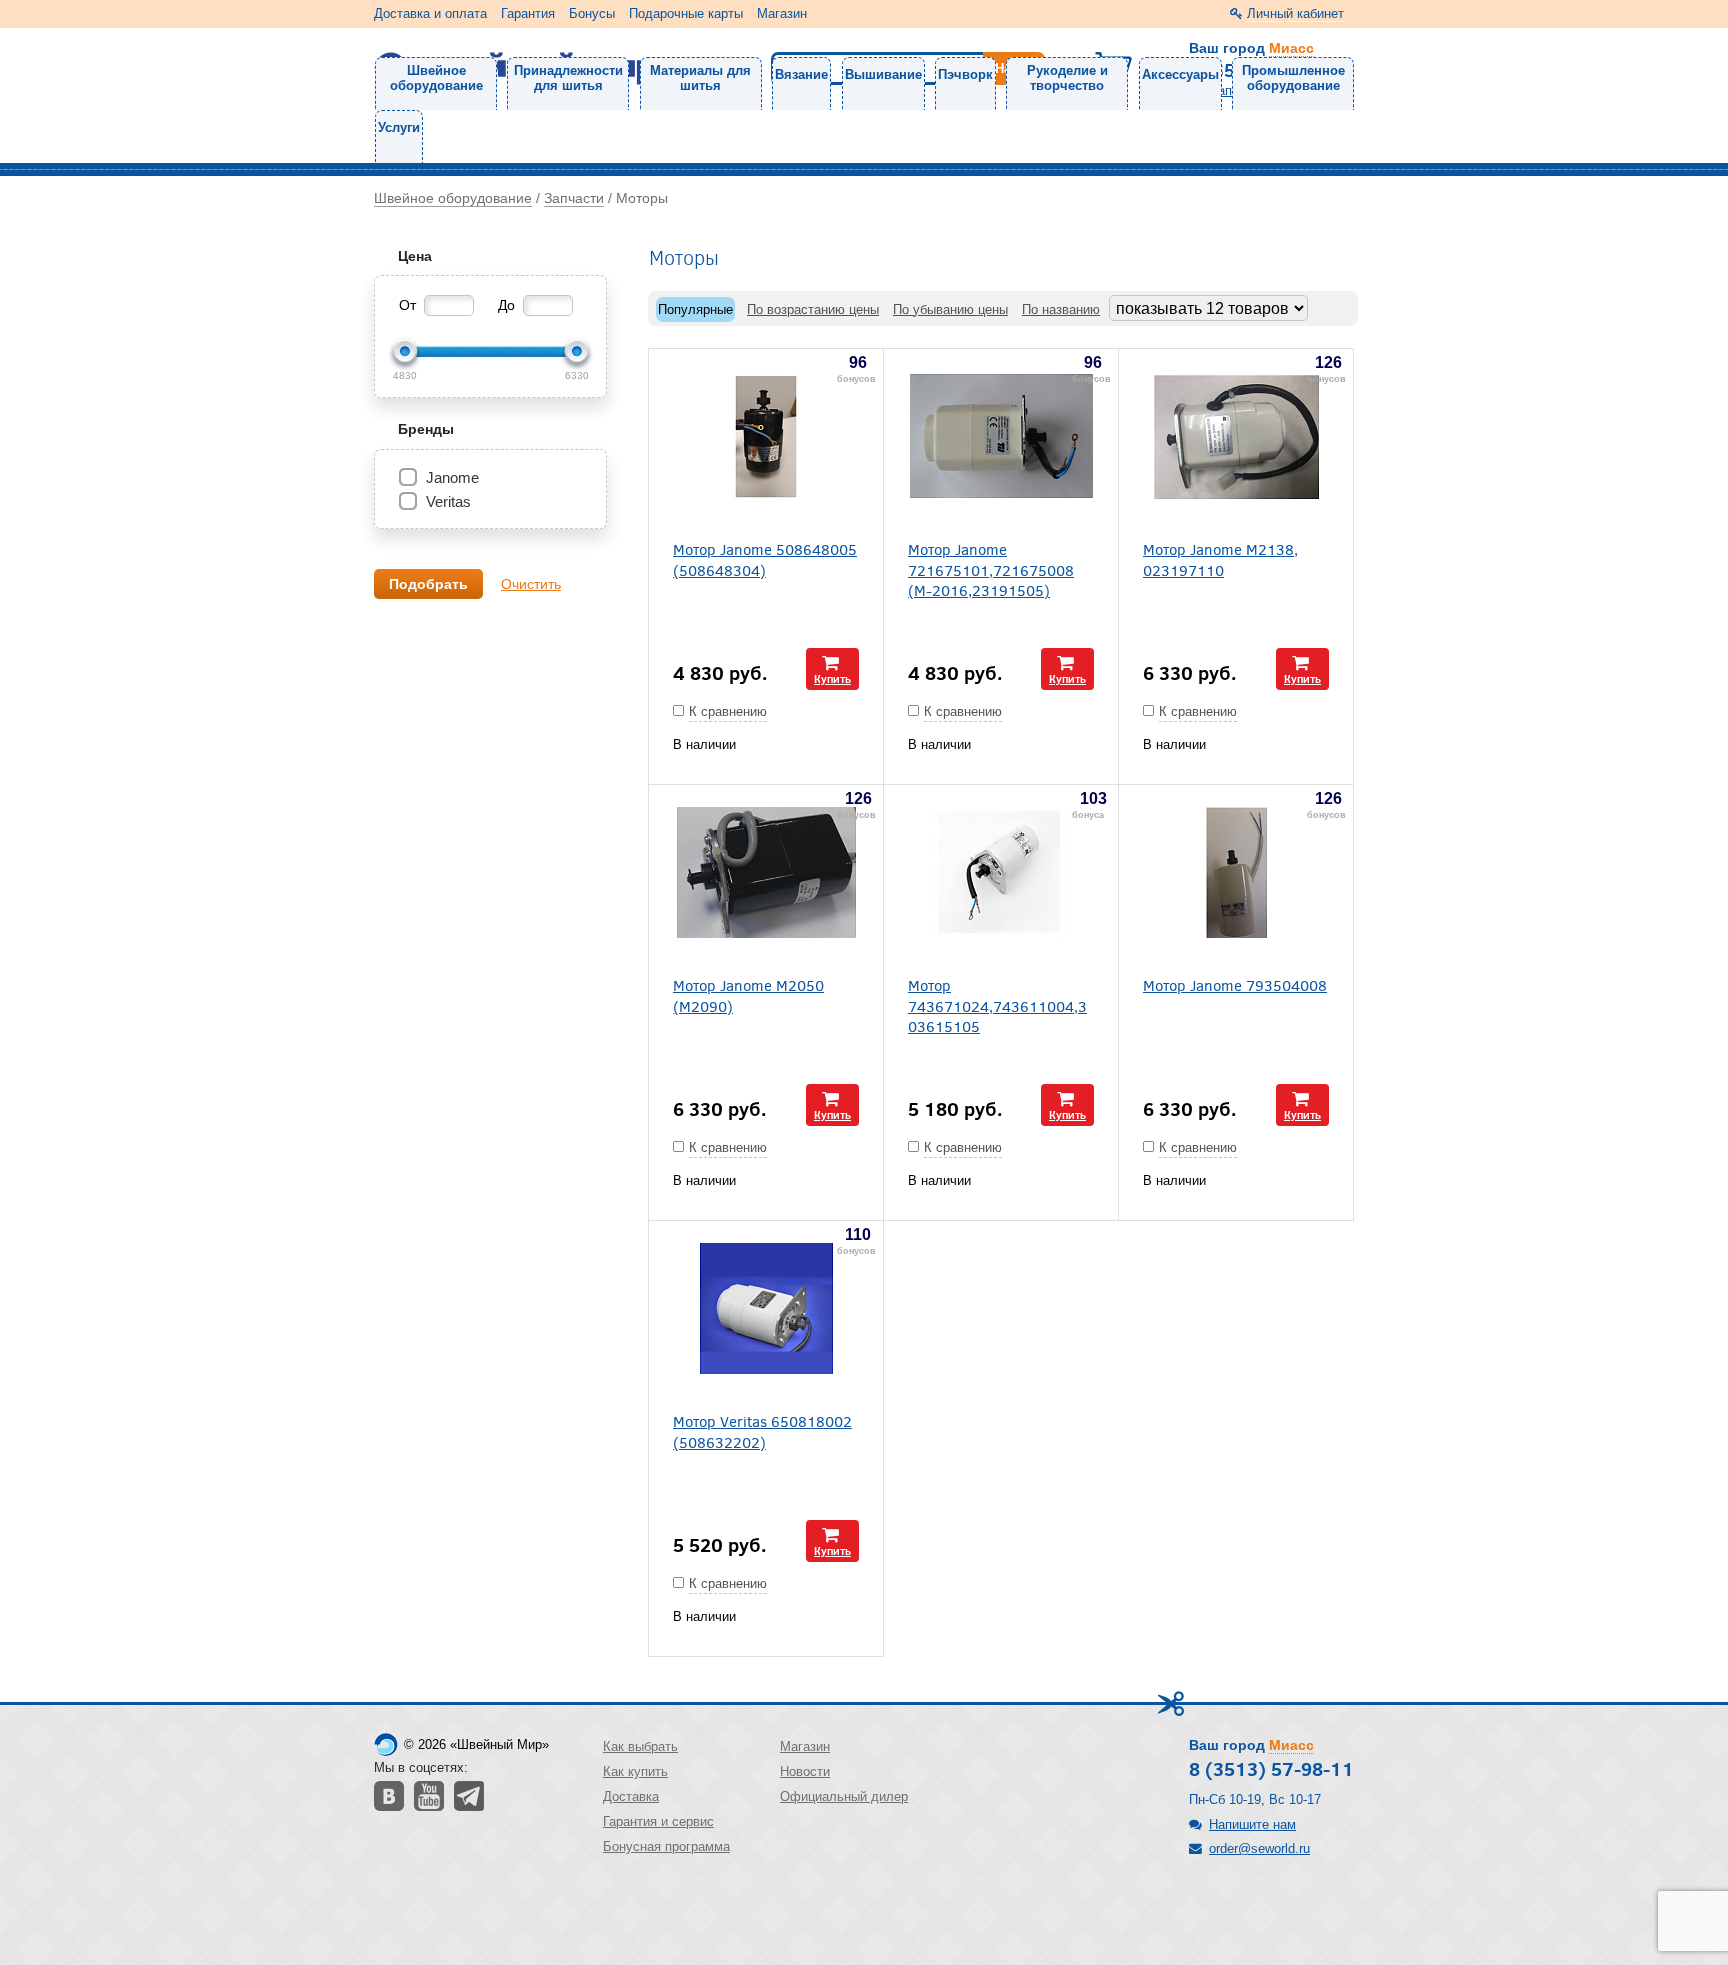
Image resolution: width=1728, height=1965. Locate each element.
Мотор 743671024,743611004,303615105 (997, 1005)
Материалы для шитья (700, 78)
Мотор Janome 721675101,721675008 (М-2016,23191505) (991, 569)
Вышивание (883, 74)
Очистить (531, 584)
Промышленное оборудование (1293, 78)
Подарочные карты (686, 13)
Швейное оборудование (436, 78)
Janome (452, 477)
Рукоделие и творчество (1067, 78)
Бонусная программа (666, 1846)
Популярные (695, 309)
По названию (1061, 309)
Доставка (631, 1796)
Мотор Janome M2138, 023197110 (1220, 559)
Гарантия (528, 13)
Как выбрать (640, 1746)
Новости (805, 1771)
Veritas (448, 501)
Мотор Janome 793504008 (1235, 984)
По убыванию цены (950, 309)
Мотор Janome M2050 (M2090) (748, 995)
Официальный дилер (844, 1796)
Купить (832, 678)
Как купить (635, 1771)
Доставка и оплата (430, 13)
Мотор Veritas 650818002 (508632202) (762, 1431)
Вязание (801, 74)
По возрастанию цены (813, 309)
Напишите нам (1252, 1824)
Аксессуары (1180, 74)
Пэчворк (965, 74)
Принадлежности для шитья (568, 78)
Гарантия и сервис (658, 1821)
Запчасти (574, 198)
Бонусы (592, 13)
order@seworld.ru (1259, 1848)
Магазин (782, 13)
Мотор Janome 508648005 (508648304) (765, 559)
